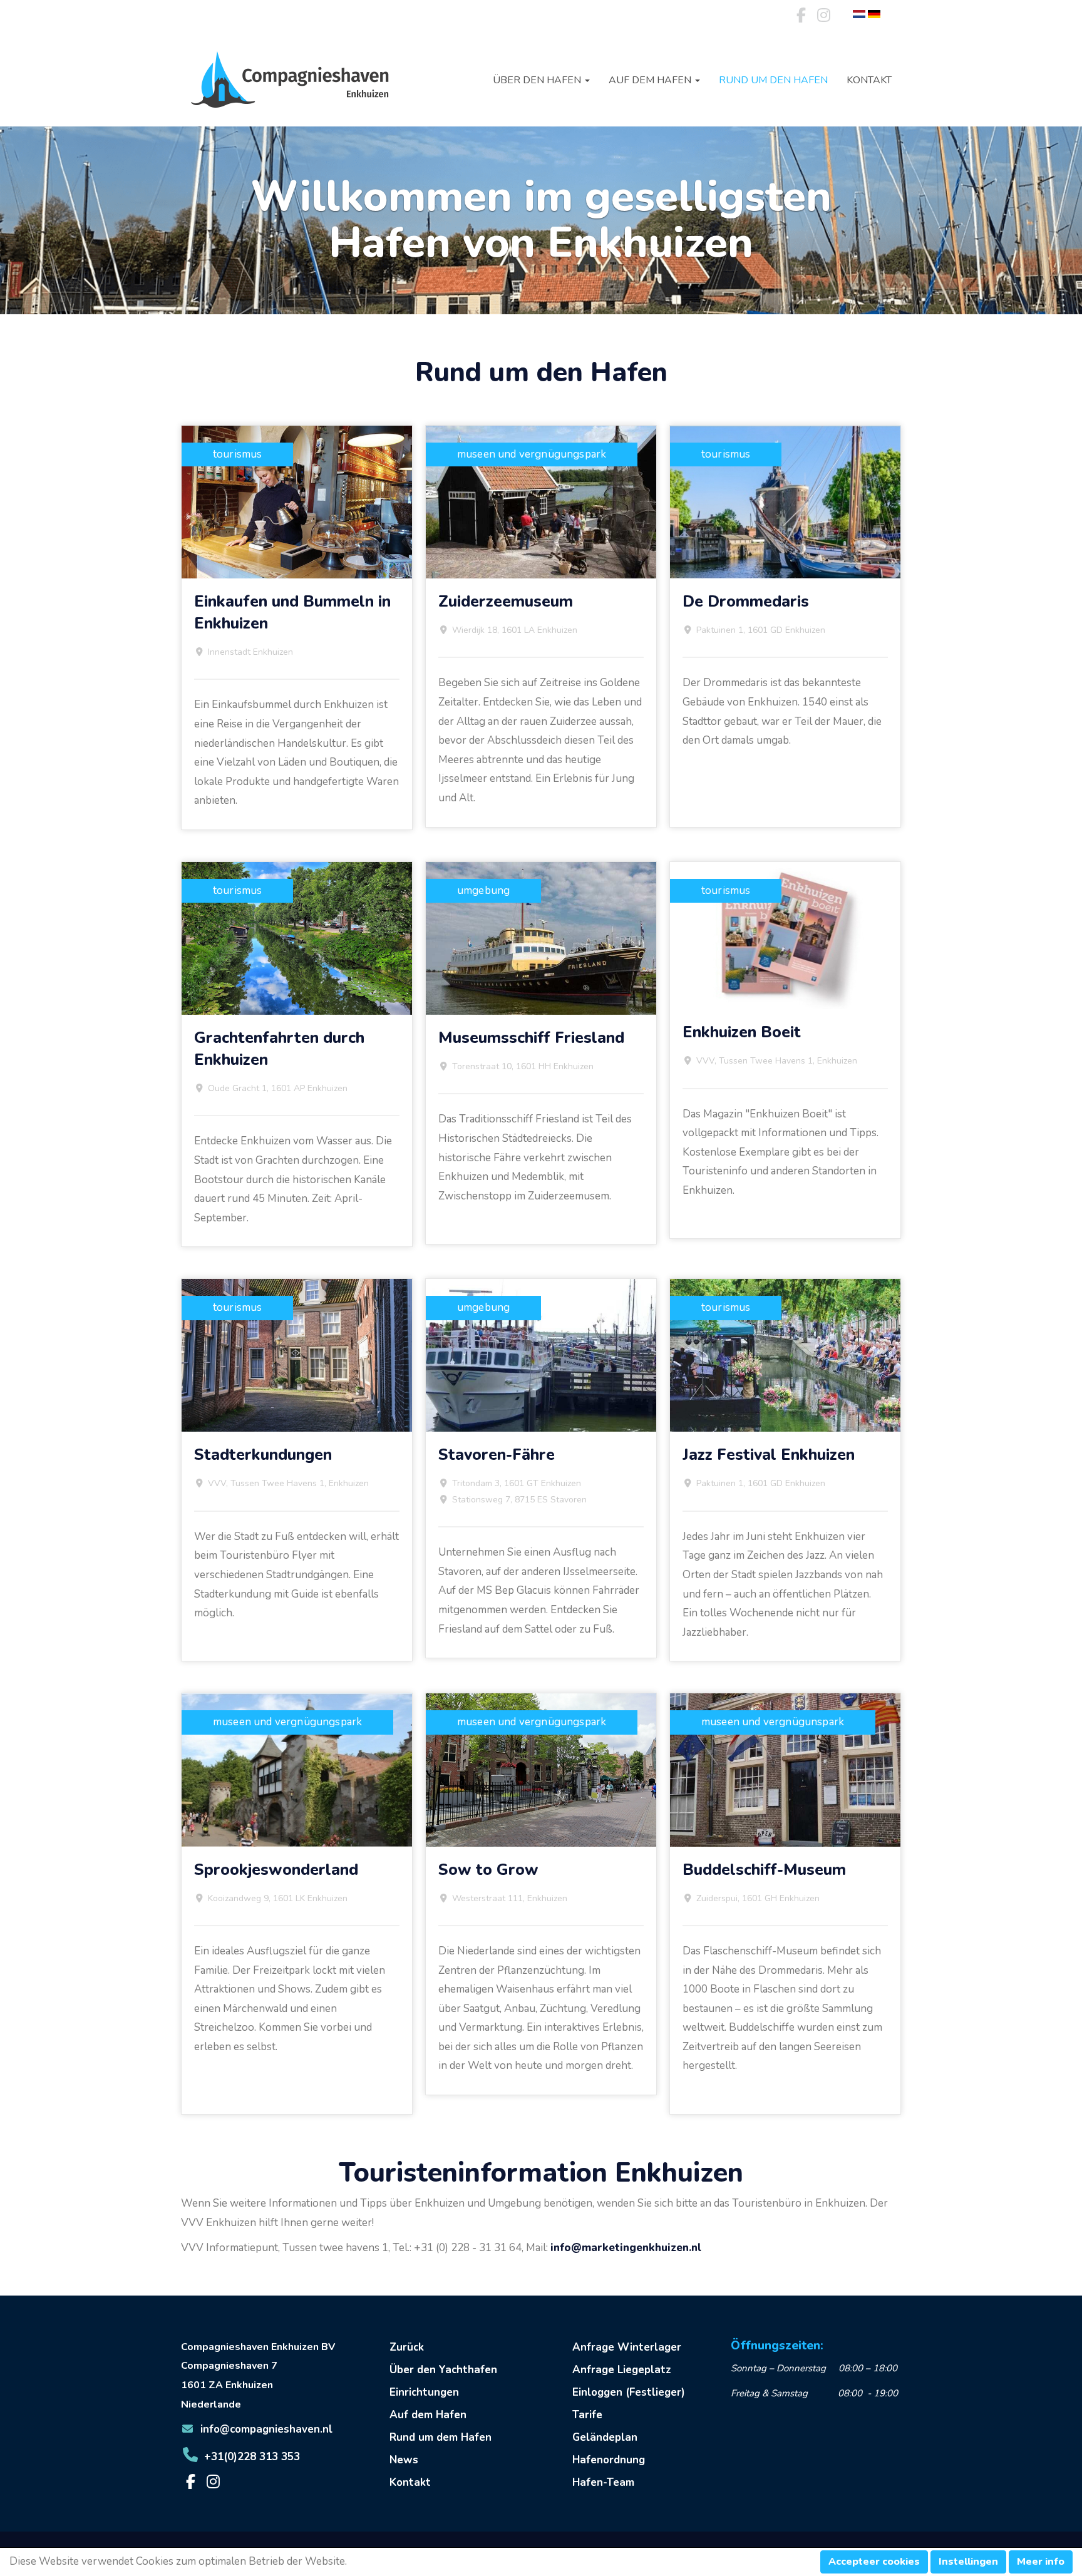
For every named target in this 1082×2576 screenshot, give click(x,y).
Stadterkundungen (263, 1455)
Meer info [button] (1041, 2562)
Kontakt (869, 80)
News (404, 2460)
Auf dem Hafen (428, 2415)
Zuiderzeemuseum (506, 602)
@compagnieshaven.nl (266, 2429)
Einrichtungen (424, 2392)
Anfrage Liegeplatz (622, 2370)
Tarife (587, 2415)
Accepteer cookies (874, 2562)
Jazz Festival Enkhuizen (769, 1455)
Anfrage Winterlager (627, 2347)
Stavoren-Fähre (497, 1455)
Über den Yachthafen (443, 2370)
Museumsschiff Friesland (531, 1038)
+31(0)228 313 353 (252, 2457)
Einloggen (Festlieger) (629, 2392)
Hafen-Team (603, 2482)
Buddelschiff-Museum (764, 1870)
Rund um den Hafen (773, 80)
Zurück (407, 2347)
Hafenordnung (609, 2460)
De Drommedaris (746, 602)
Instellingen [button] (968, 2562)
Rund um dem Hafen (441, 2437)
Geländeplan (605, 2437)
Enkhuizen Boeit (742, 1032)
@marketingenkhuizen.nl (626, 2248)
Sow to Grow (488, 1870)
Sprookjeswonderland (276, 1870)
